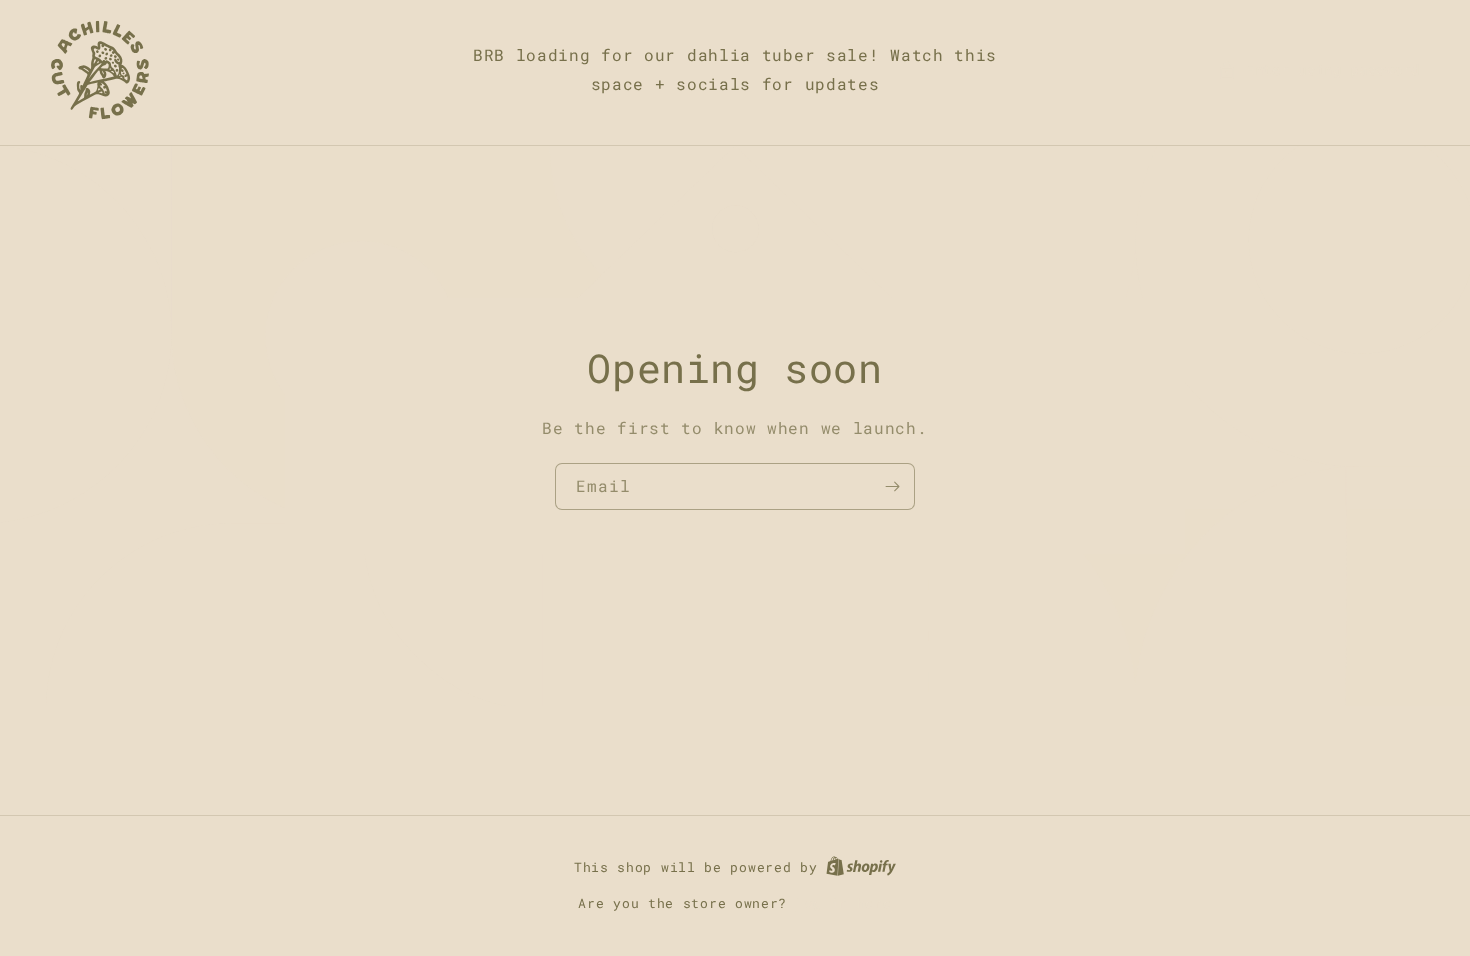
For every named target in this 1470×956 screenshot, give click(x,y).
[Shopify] (861, 867)
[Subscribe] (892, 486)
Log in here (844, 903)
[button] (1319, 69)
